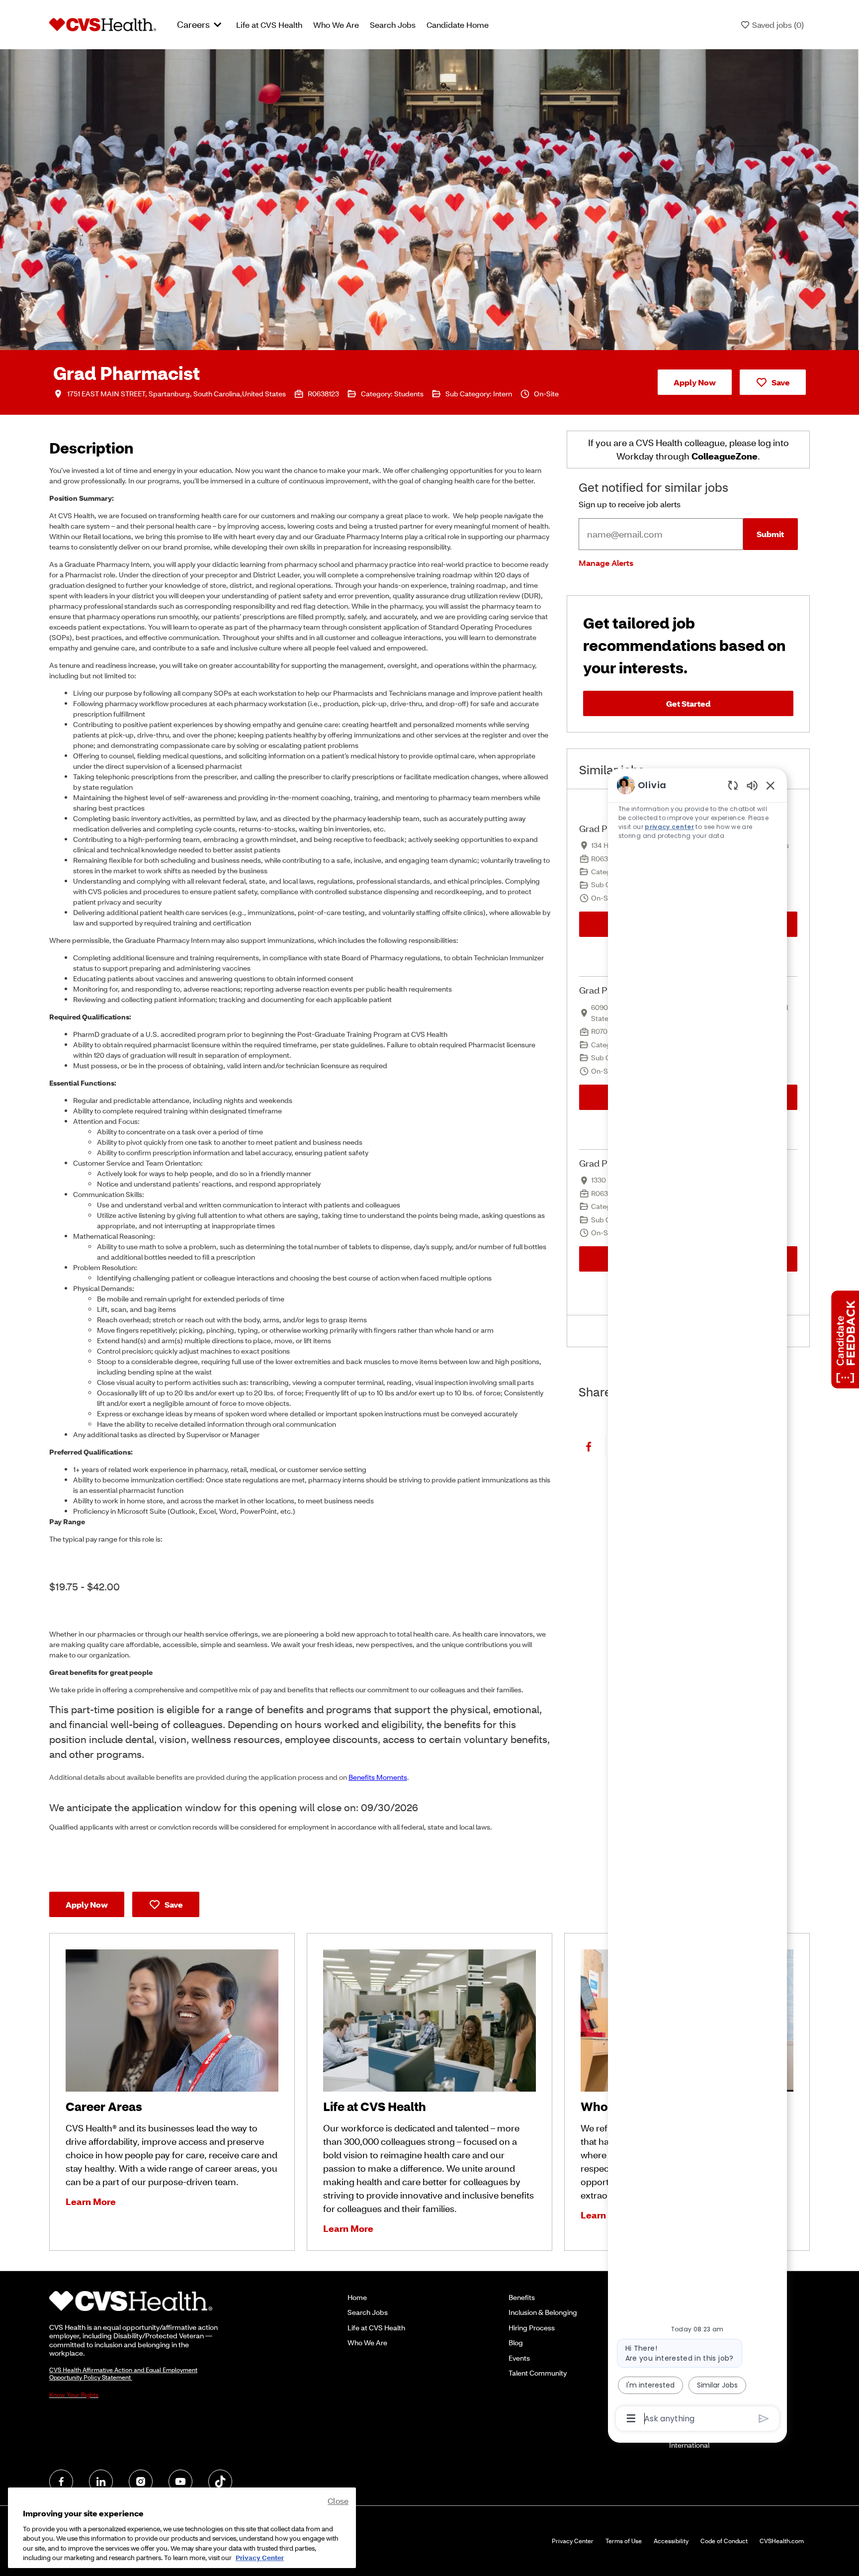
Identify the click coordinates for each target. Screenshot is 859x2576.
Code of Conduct (724, 2541)
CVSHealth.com (782, 2541)
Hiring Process (532, 2328)
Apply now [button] (87, 1904)
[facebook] (61, 2482)
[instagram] (141, 2482)
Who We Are (336, 25)
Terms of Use (624, 2541)
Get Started (688, 703)
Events (519, 2358)
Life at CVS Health (269, 25)
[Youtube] (180, 2482)
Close (338, 2501)
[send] (764, 2419)
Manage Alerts (606, 563)
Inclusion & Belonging (543, 2312)
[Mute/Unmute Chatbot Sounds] (752, 785)
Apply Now (695, 382)
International (689, 2445)
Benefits (522, 2297)
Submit (770, 534)
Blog (516, 2343)
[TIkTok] (220, 2482)
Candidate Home (458, 25)
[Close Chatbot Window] (771, 785)
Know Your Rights (74, 2395)
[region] (697, 1601)
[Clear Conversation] (733, 785)
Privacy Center (573, 2541)
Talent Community (538, 2373)
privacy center (669, 827)
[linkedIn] (101, 2482)
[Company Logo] (103, 24)
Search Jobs (393, 25)
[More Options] (631, 2418)
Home (357, 2297)
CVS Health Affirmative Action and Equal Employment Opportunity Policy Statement (123, 2374)
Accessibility (671, 2541)
